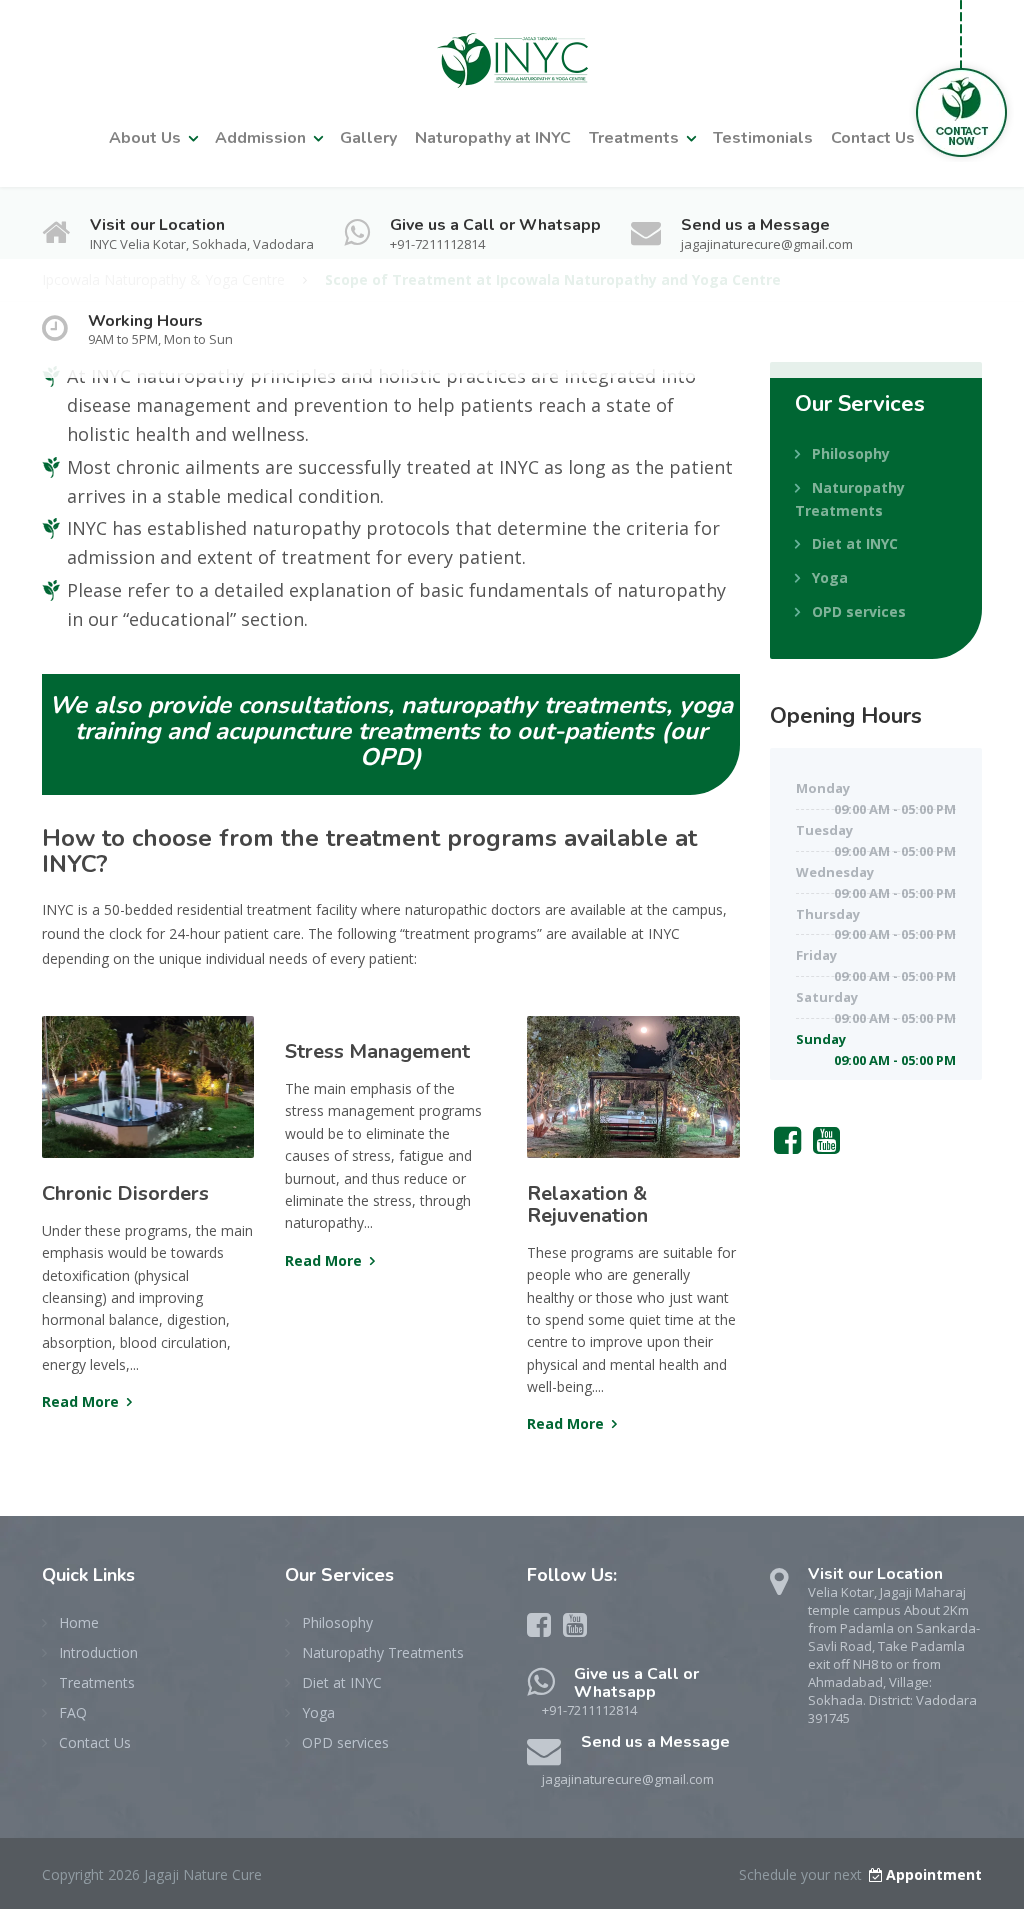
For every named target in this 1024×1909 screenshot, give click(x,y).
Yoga (830, 577)
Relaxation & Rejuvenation (587, 1204)
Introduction (98, 1652)
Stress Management (377, 1051)
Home (79, 1622)
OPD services (859, 611)
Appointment (934, 1874)
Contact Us (873, 138)
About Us (145, 138)
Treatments (634, 138)
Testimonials (763, 138)
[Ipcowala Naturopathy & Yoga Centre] (512, 52)
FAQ (73, 1712)
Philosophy (851, 453)
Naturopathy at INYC (493, 138)
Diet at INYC (855, 543)
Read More (80, 1401)
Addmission (260, 138)
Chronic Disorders (125, 1193)
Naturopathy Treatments (850, 499)
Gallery (368, 138)
